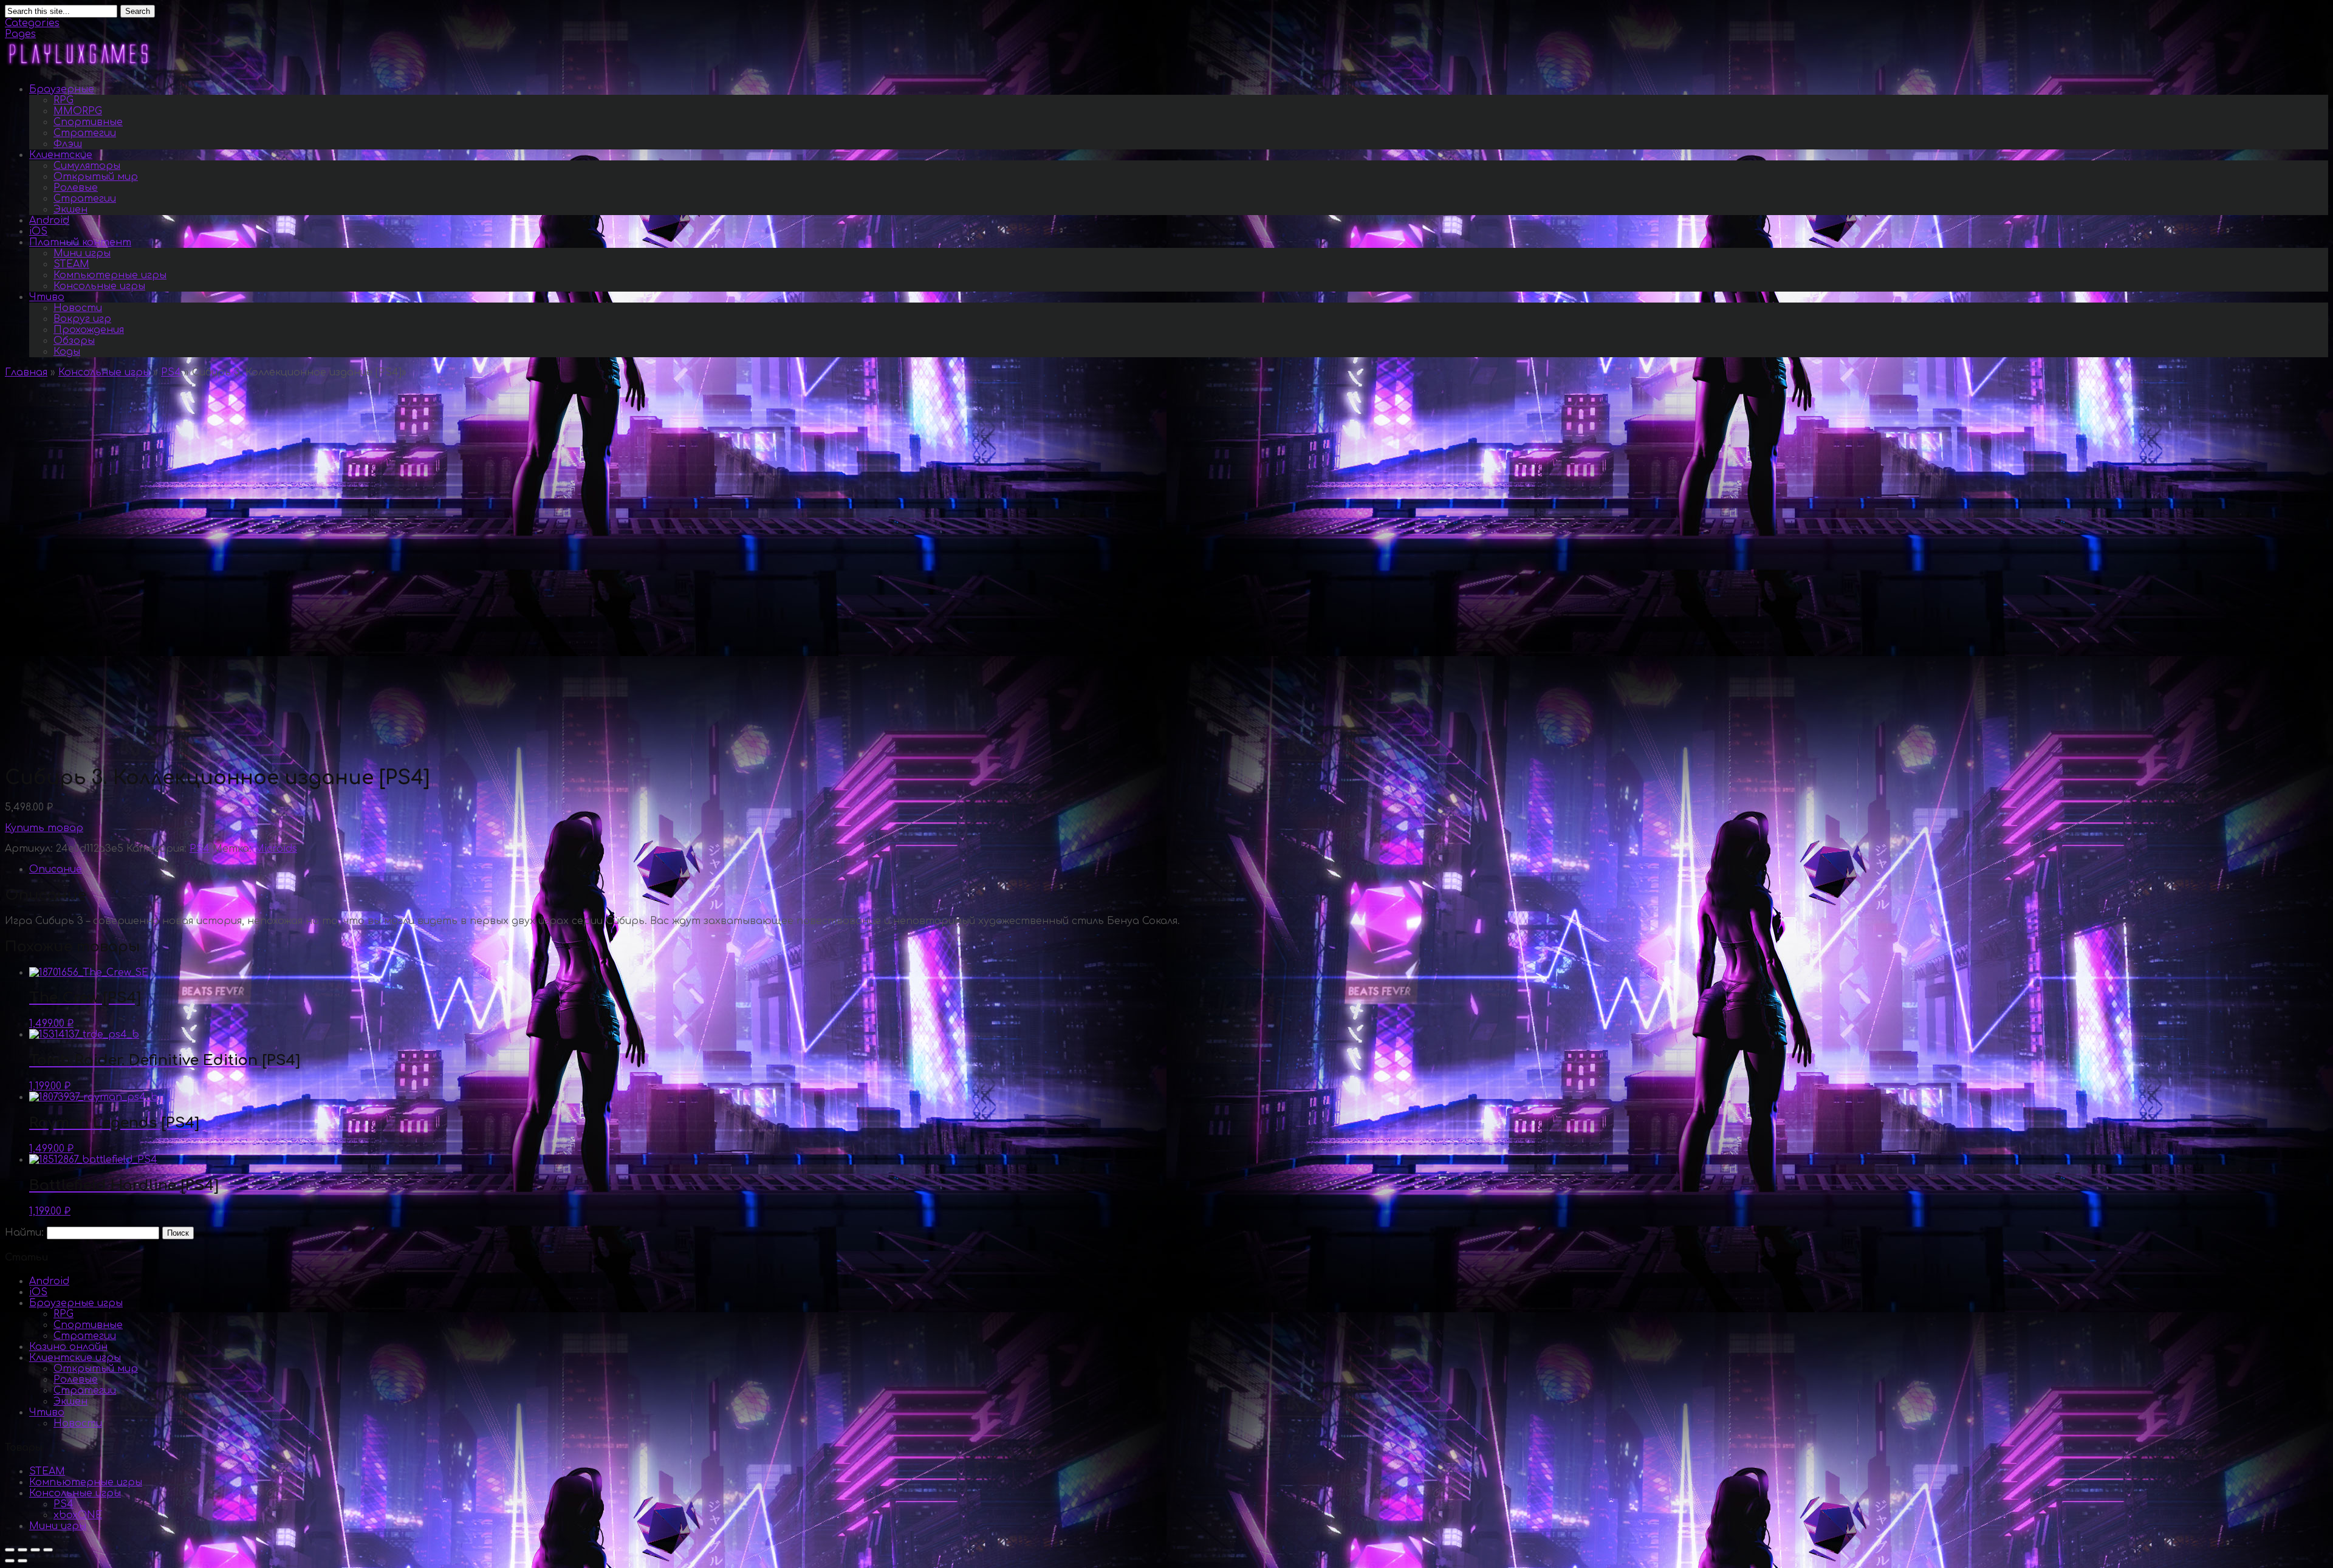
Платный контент (80, 242)
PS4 (171, 372)
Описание (56, 869)
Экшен (70, 210)
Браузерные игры (76, 1303)
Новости (78, 308)
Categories (32, 23)
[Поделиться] (22, 1550)
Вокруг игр (82, 319)
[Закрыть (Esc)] (10, 1550)
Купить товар (44, 828)
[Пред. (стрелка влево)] (10, 1561)
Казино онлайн (68, 1347)
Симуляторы (87, 166)
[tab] (1179, 869)
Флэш (68, 144)
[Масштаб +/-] (48, 1550)
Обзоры (74, 341)
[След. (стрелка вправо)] (22, 1561)
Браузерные (62, 89)
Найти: (24, 1233)
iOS (38, 231)
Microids (276, 849)
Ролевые (76, 188)
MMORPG (78, 111)
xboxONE (78, 1515)
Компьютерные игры (110, 275)
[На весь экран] (35, 1550)
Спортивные (88, 122)
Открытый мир (96, 177)
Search (138, 11)
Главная (26, 372)
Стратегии (85, 133)
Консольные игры (99, 286)
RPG (63, 100)
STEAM (71, 264)
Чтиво (47, 297)
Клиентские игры (75, 1358)
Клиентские (61, 155)
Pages (20, 34)
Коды (67, 352)
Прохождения (89, 330)
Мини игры (82, 253)
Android (49, 221)
